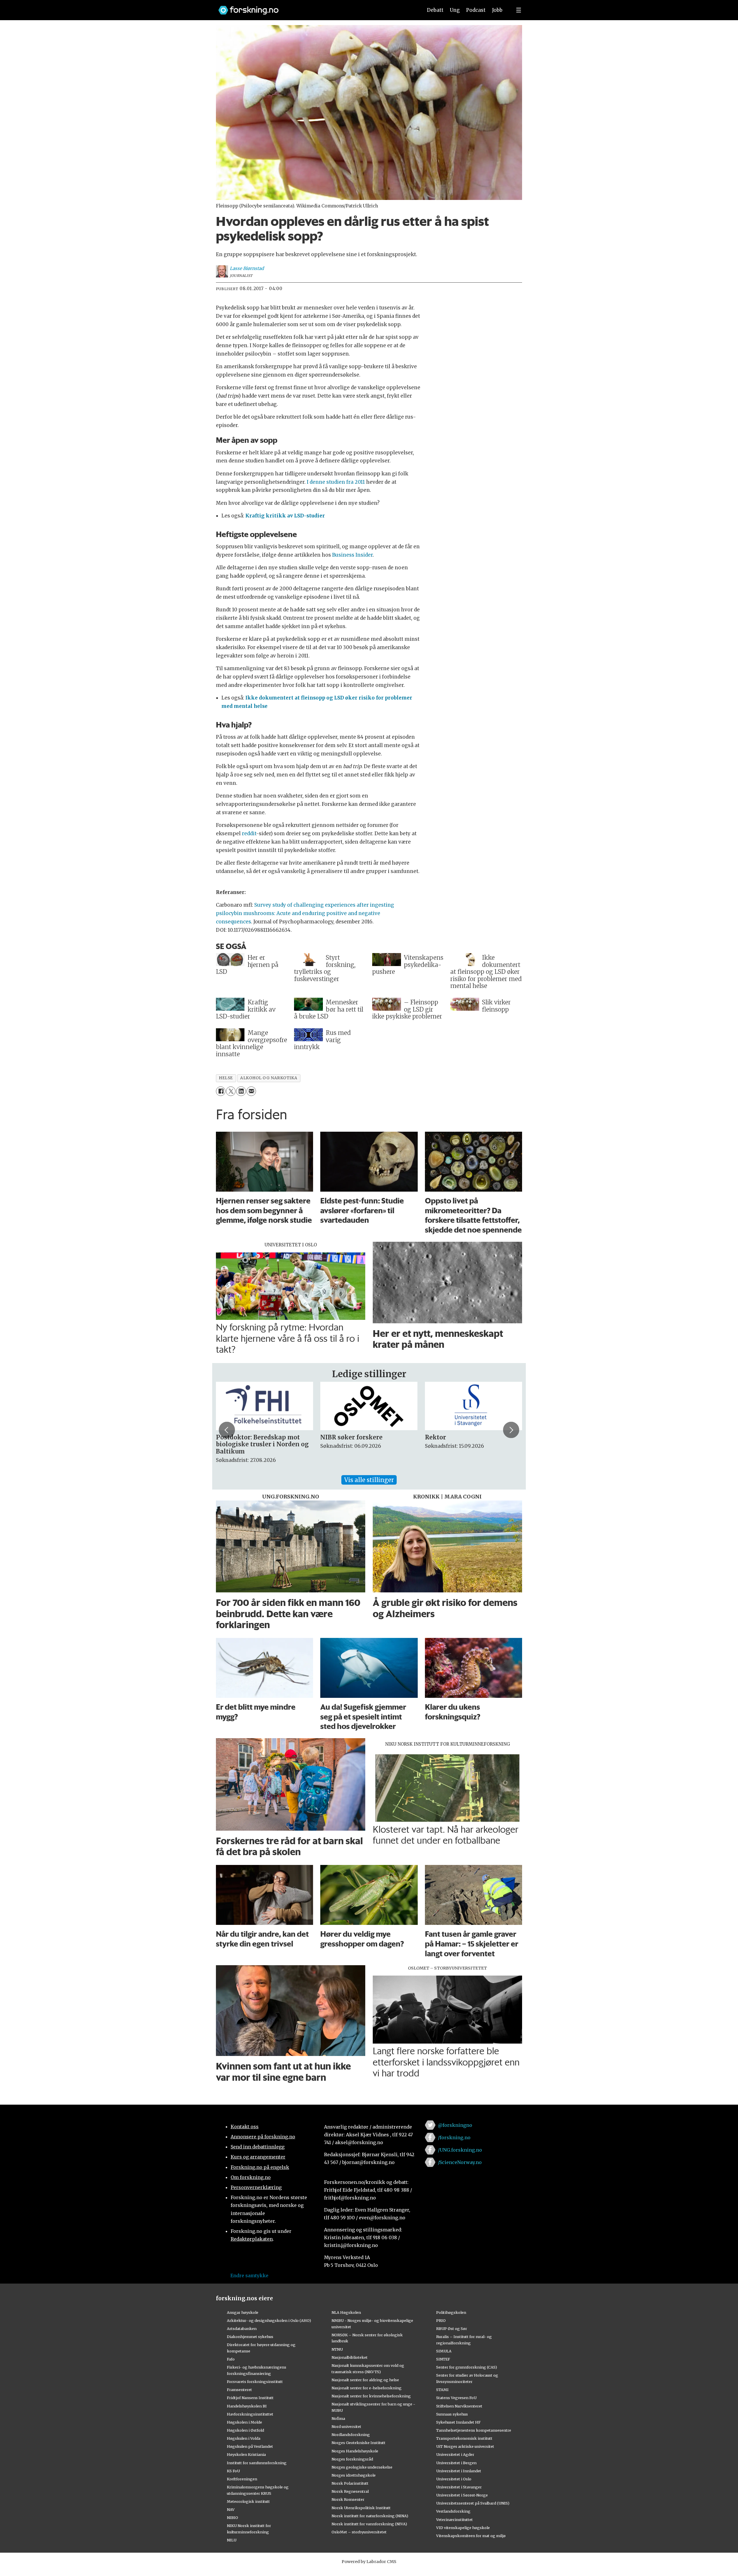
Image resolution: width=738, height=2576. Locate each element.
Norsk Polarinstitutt (350, 2483)
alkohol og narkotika (269, 1078)
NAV (231, 2509)
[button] (227, 1430)
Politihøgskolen (451, 2312)
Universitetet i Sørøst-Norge (462, 2495)
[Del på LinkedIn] (241, 1091)
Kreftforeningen (242, 2479)
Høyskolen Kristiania (246, 2454)
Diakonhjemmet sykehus (250, 2337)
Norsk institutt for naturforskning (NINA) (370, 2516)
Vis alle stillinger (369, 1480)
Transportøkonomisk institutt (464, 2438)
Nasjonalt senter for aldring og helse (365, 2380)
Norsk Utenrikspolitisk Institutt (361, 2508)
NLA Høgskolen (346, 2312)
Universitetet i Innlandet (459, 2471)
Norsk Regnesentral (350, 2491)
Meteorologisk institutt (248, 2501)
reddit (249, 834)
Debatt (435, 10)
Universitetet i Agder (455, 2454)
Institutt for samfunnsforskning (257, 2463)
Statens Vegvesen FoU (456, 2398)
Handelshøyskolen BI (247, 2406)
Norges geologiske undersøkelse (362, 2467)
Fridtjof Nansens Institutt (250, 2398)
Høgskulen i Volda (244, 2438)
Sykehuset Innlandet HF (458, 2422)
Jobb (497, 10)
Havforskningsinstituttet (250, 2414)
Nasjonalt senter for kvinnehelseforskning (371, 2396)
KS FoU (233, 2471)
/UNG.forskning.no (460, 2150)
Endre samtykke (249, 2276)
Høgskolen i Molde (244, 2422)
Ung (455, 10)
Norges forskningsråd (352, 2459)
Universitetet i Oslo (454, 2479)
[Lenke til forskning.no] (315, 7)
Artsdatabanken (242, 2329)
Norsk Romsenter (348, 2499)
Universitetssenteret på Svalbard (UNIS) (473, 2503)
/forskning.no (454, 2137)
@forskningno (455, 2125)
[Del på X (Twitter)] (231, 1091)
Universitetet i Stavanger (459, 2487)
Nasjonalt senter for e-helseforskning (367, 2388)
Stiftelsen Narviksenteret (459, 2406)
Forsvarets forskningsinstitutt (255, 2382)
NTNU (337, 2349)
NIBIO (232, 2518)
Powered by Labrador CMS (369, 2562)
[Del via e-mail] (251, 1091)
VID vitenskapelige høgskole (463, 2528)
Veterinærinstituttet (454, 2520)
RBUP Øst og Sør (452, 2329)
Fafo (231, 2359)
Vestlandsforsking (453, 2511)
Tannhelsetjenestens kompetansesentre (474, 2430)
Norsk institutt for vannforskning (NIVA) (369, 2524)
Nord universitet (346, 2426)
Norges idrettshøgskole (354, 2475)
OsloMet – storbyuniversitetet (359, 2532)
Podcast (476, 10)
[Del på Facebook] (221, 1091)
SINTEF (443, 2359)
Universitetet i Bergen (456, 2463)
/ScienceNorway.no (460, 2162)
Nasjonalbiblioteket (350, 2357)
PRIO (441, 2320)
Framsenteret (239, 2390)
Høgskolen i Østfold (245, 2430)
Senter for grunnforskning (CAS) (467, 2367)
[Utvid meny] (519, 10)
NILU (232, 2540)
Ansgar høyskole (243, 2312)
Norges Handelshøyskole (355, 2451)
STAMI (442, 2390)
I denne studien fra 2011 (336, 482)
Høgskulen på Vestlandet (250, 2446)
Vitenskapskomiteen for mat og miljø (471, 2536)
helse (226, 1078)
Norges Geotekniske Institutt (358, 2443)
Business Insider (352, 555)
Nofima (338, 2418)
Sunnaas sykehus (452, 2414)
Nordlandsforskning (351, 2435)
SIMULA (444, 2351)
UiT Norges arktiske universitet (465, 2446)
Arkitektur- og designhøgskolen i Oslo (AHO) (269, 2320)
